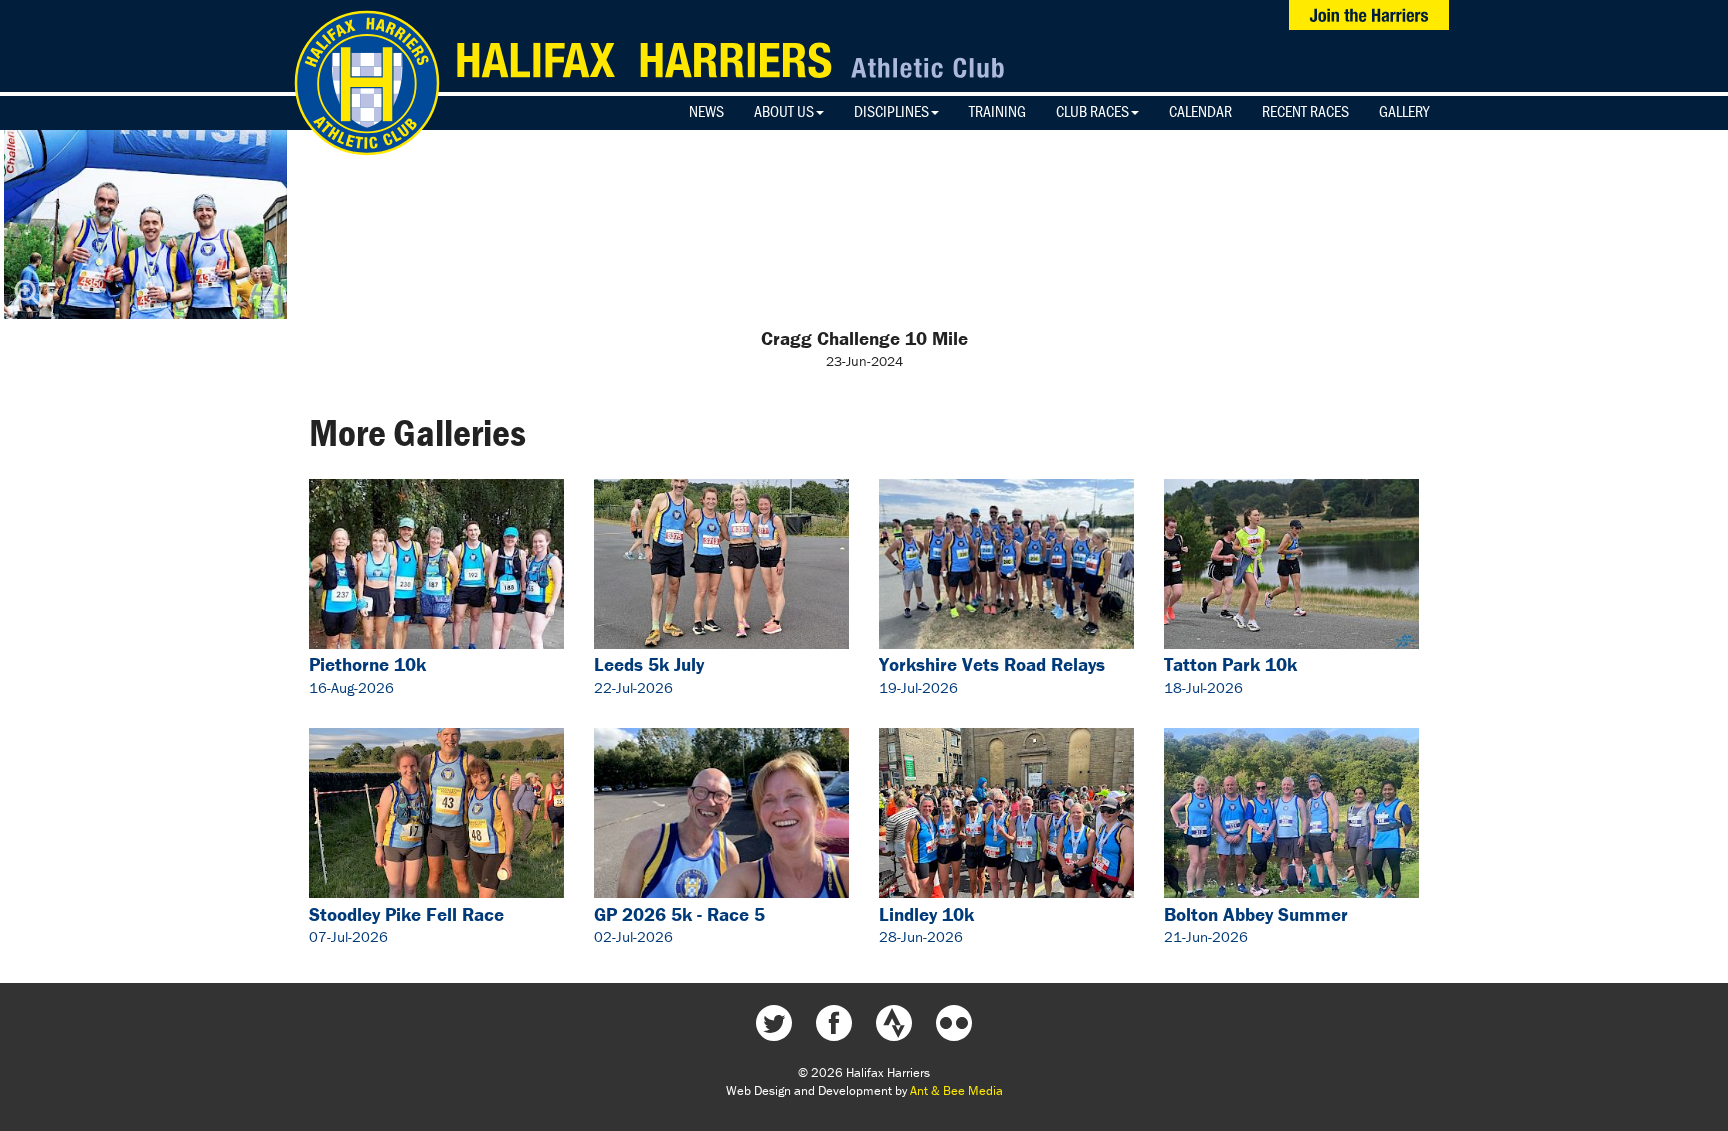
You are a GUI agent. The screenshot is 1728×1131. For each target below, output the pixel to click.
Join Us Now (1369, 15)
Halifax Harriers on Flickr (954, 1023)
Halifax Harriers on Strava (894, 1023)
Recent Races (1305, 111)
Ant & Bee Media (956, 1090)
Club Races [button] (1092, 111)
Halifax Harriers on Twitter (774, 1023)
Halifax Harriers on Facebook (834, 1023)
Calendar (1200, 111)
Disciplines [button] (891, 111)
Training (997, 111)
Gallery (1404, 111)
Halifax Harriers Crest (367, 83)
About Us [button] (784, 111)
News (706, 111)
